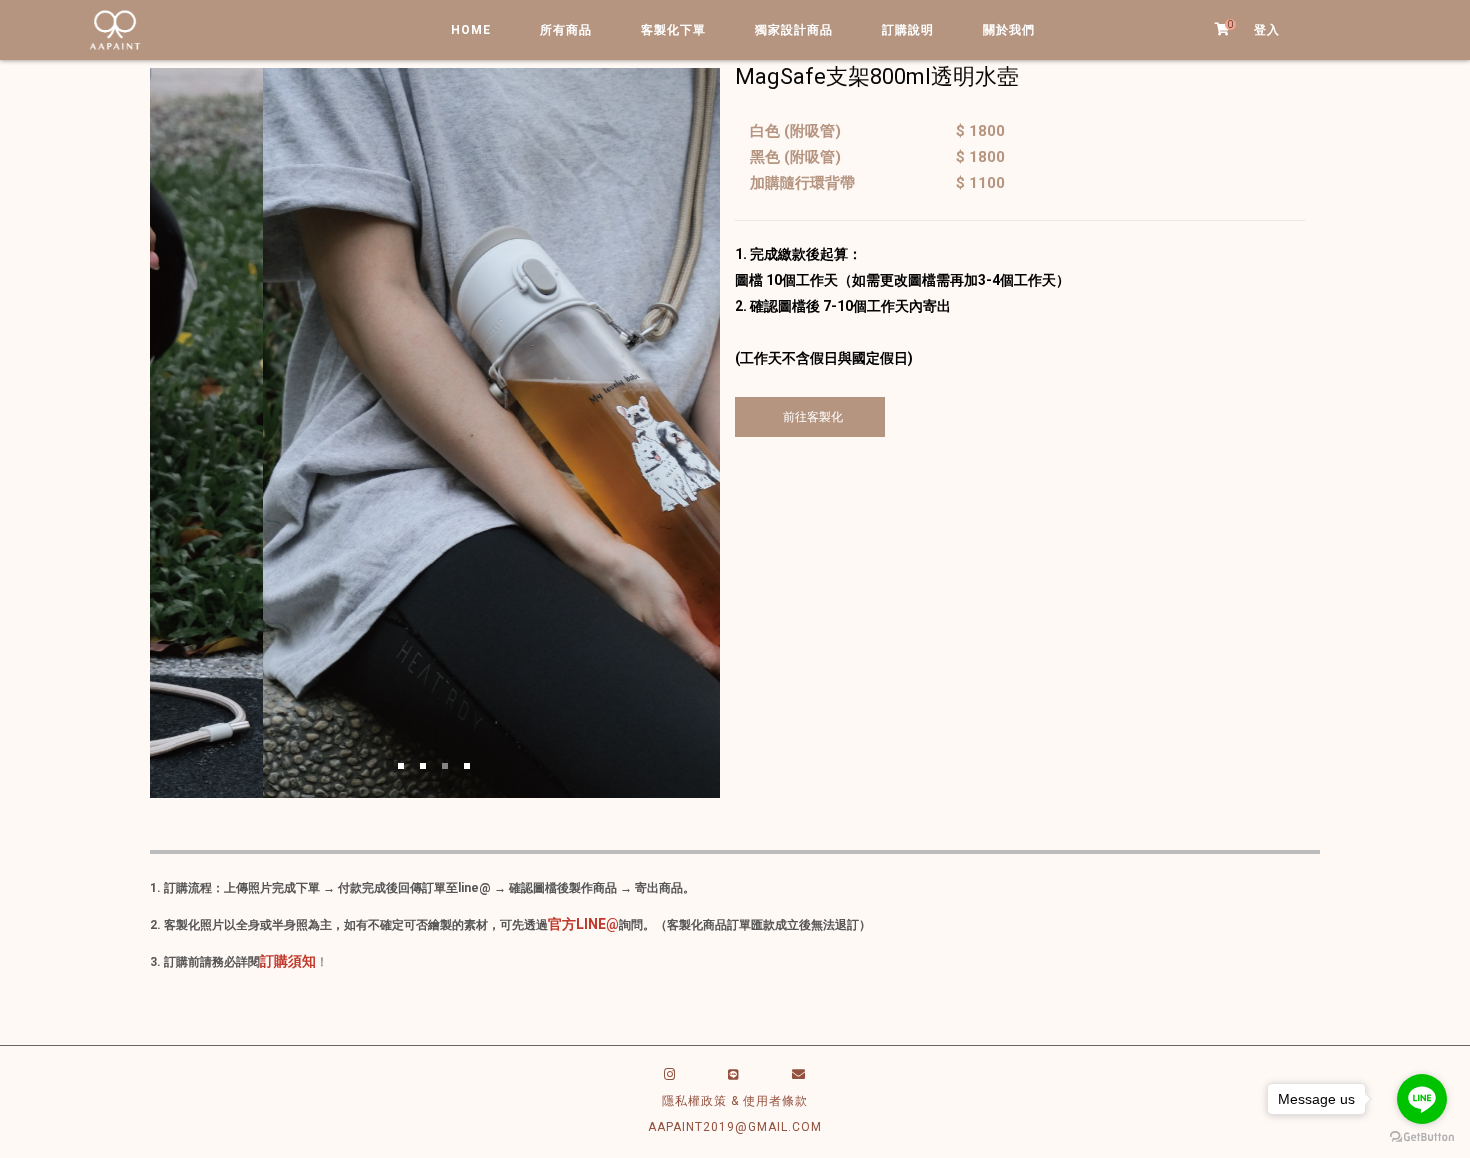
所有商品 (566, 30)
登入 (1267, 30)
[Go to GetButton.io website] (1422, 1137)
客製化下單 (673, 30)
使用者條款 (775, 1101)
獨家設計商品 (794, 30)
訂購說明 (908, 30)
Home (471, 30)
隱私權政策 (694, 1101)
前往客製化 (810, 417)
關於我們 (1009, 30)
